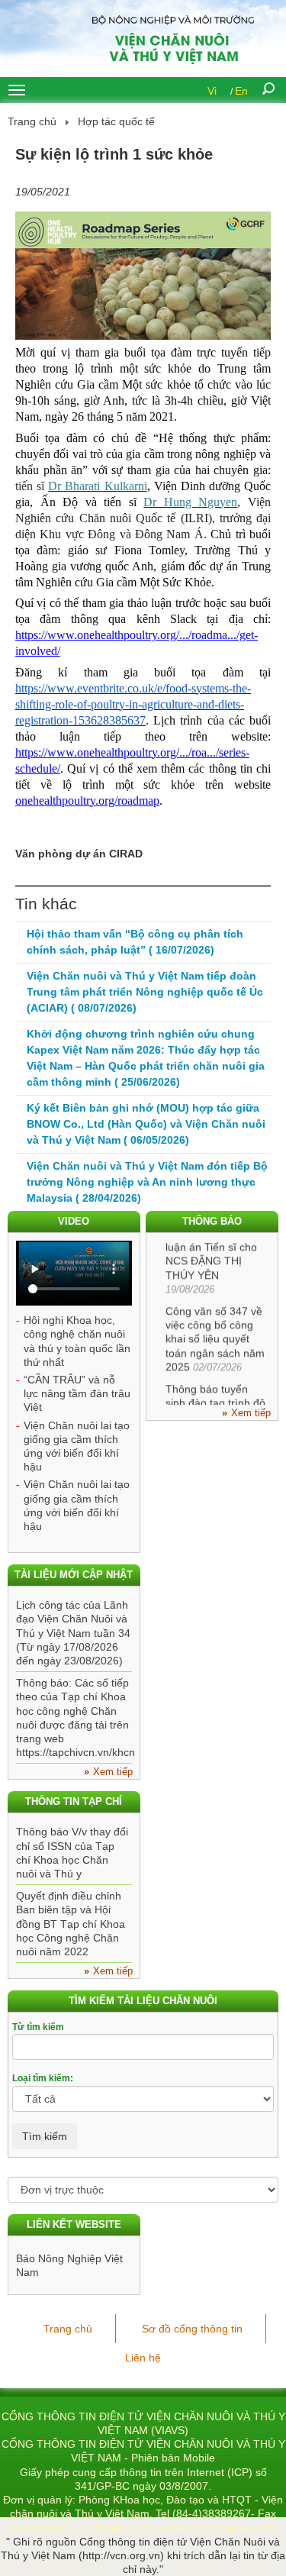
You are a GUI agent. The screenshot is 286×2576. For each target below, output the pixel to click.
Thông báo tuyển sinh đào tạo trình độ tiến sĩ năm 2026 (215, 1397)
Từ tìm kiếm (38, 2027)
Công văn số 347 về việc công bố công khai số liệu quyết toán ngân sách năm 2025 (215, 1333)
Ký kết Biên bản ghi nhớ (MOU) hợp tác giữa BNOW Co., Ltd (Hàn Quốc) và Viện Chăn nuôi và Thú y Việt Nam (146, 1124)
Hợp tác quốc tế (116, 121)
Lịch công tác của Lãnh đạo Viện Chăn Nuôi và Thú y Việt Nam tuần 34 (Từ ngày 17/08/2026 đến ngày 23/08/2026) (73, 1633)
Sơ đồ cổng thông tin (192, 2329)
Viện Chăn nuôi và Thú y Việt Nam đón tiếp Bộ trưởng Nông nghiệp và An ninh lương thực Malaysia (147, 1182)
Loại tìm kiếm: (43, 2078)
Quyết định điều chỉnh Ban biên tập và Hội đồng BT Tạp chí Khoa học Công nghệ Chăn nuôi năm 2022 (71, 1924)
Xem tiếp (251, 1413)
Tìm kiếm (45, 2136)
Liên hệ (143, 2358)
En (241, 91)
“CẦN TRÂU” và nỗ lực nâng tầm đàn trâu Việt (77, 1393)
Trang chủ (32, 121)
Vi (212, 91)
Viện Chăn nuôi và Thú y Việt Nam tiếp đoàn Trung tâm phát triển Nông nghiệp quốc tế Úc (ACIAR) (145, 992)
